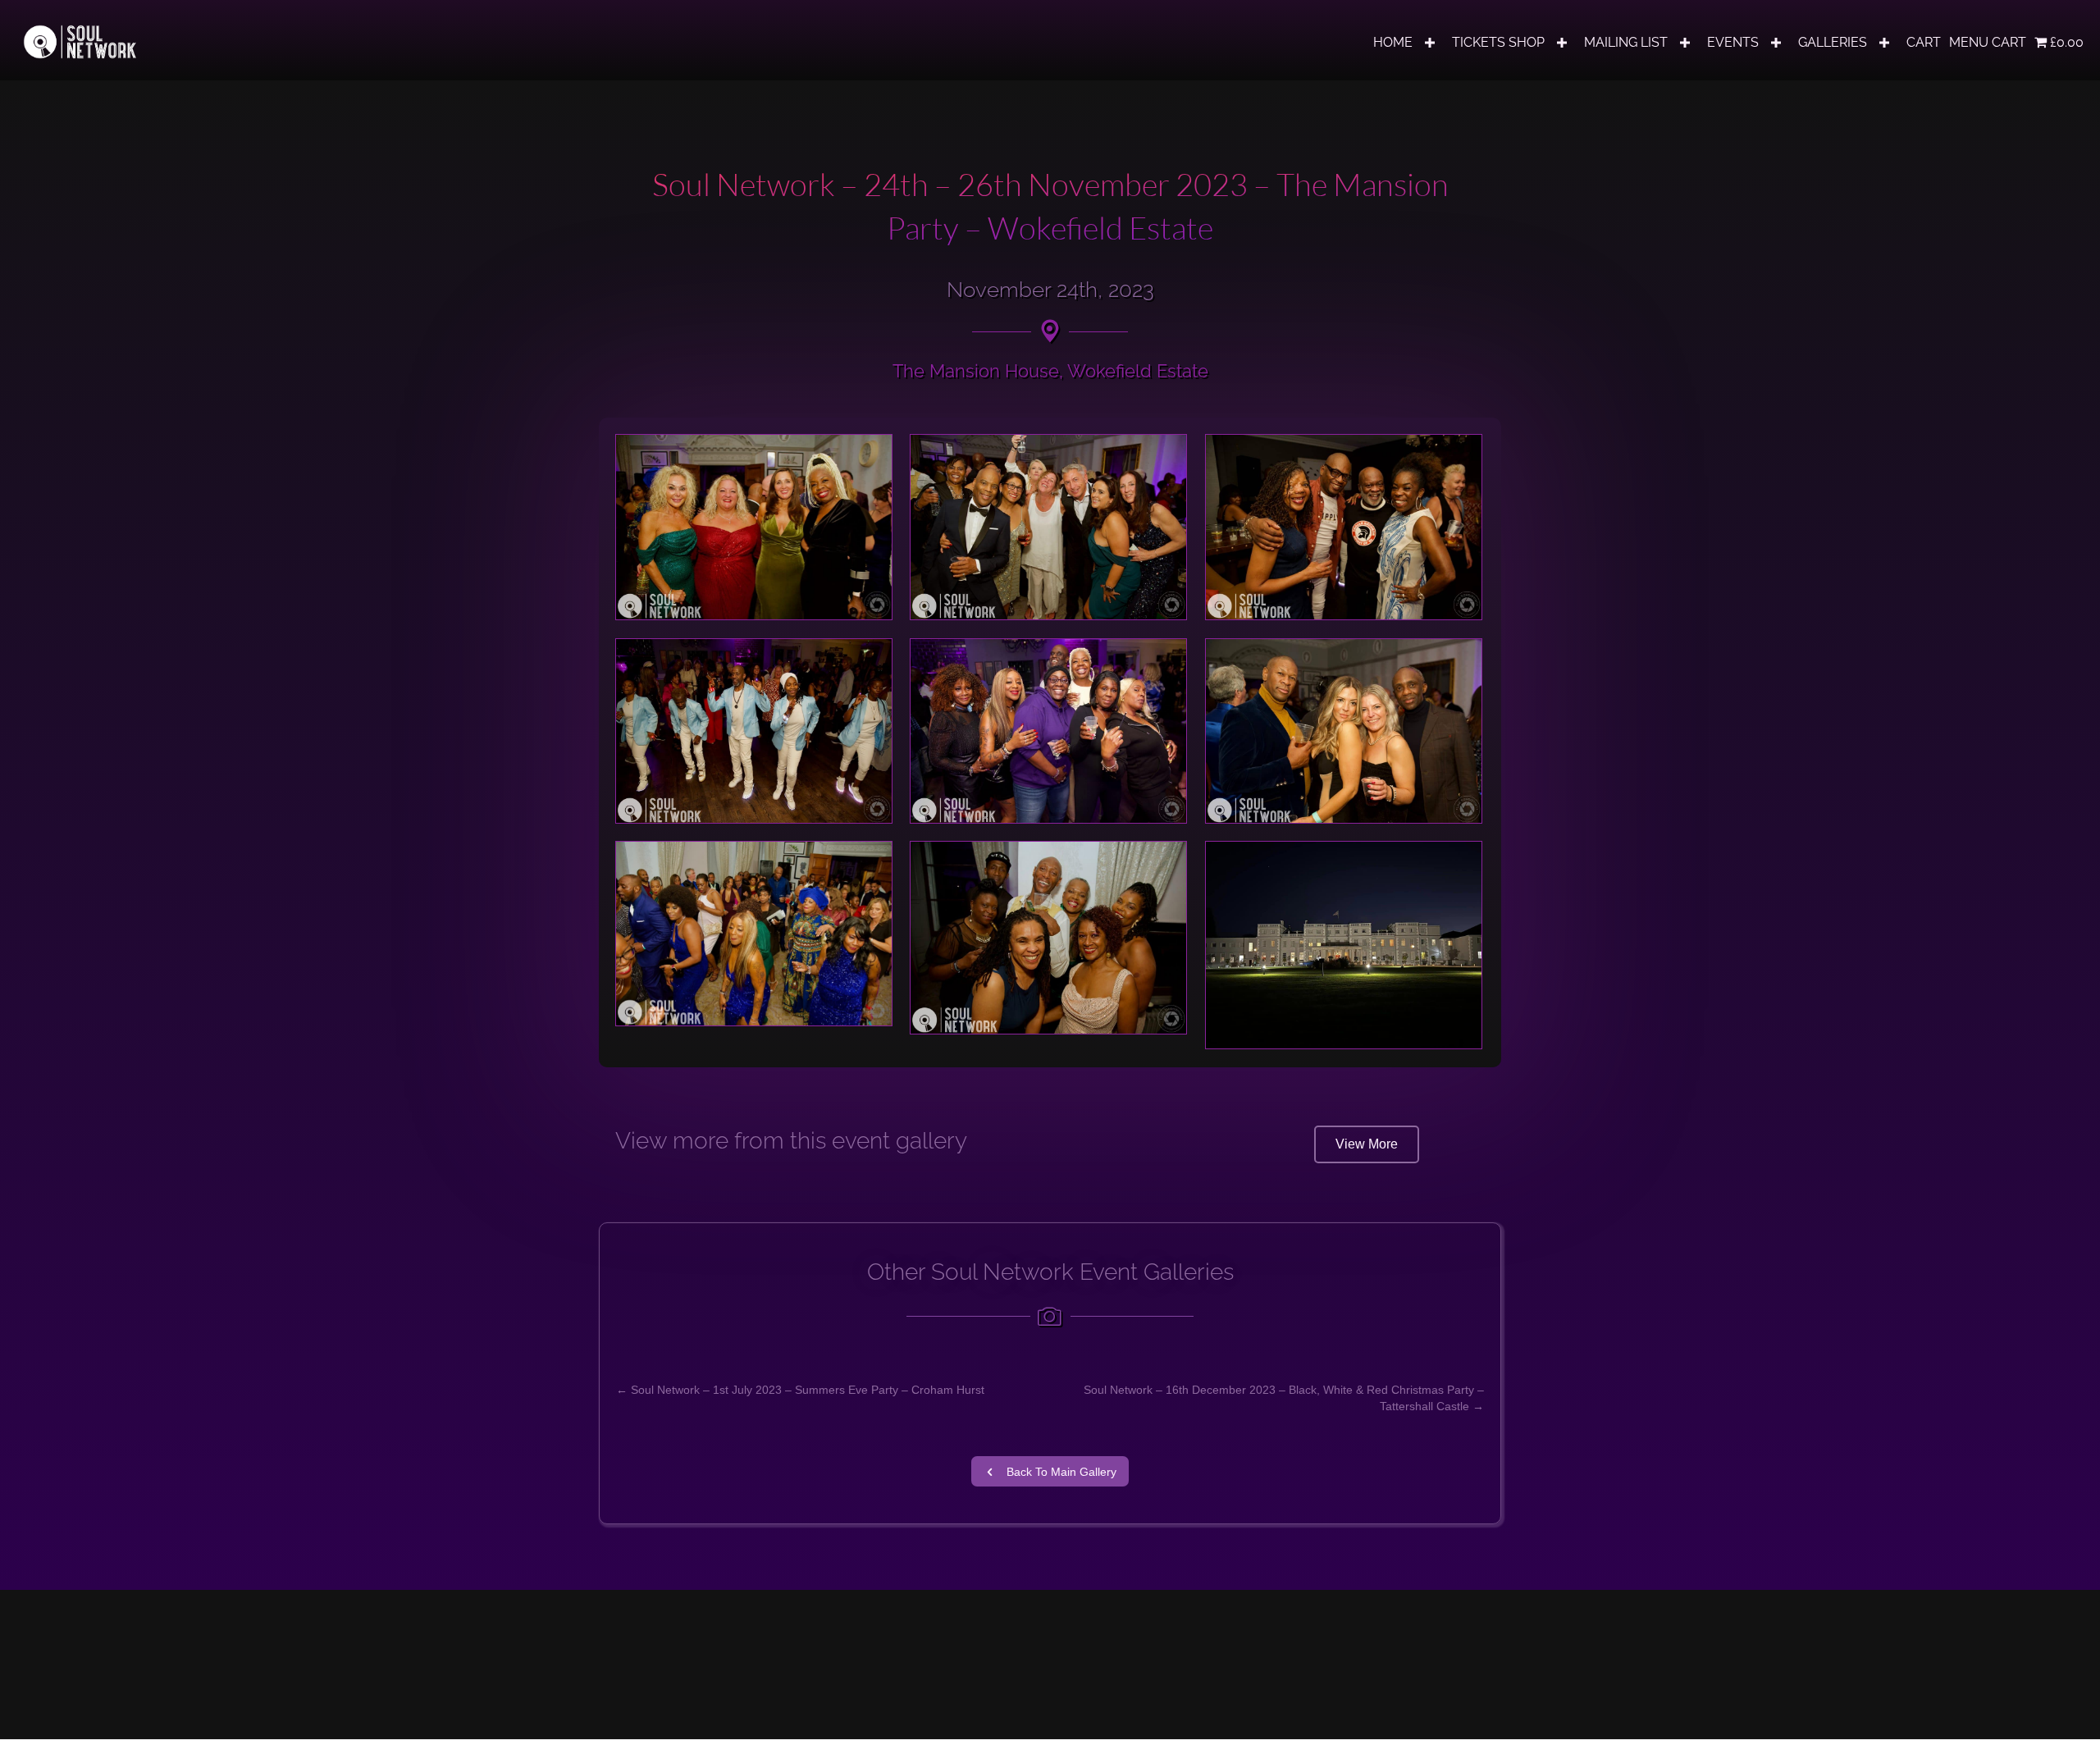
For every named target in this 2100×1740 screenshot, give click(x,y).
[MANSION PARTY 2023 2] (1048, 527)
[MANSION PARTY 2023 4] (754, 731)
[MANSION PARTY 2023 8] (1048, 938)
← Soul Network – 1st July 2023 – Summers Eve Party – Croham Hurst (800, 1390)
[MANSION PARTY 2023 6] (1344, 731)
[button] (1430, 43)
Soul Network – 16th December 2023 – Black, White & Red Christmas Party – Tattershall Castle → (1284, 1398)
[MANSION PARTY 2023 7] (754, 934)
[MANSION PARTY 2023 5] (1048, 731)
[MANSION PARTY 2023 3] (1344, 527)
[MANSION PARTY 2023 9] (1344, 945)
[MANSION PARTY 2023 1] (754, 527)
